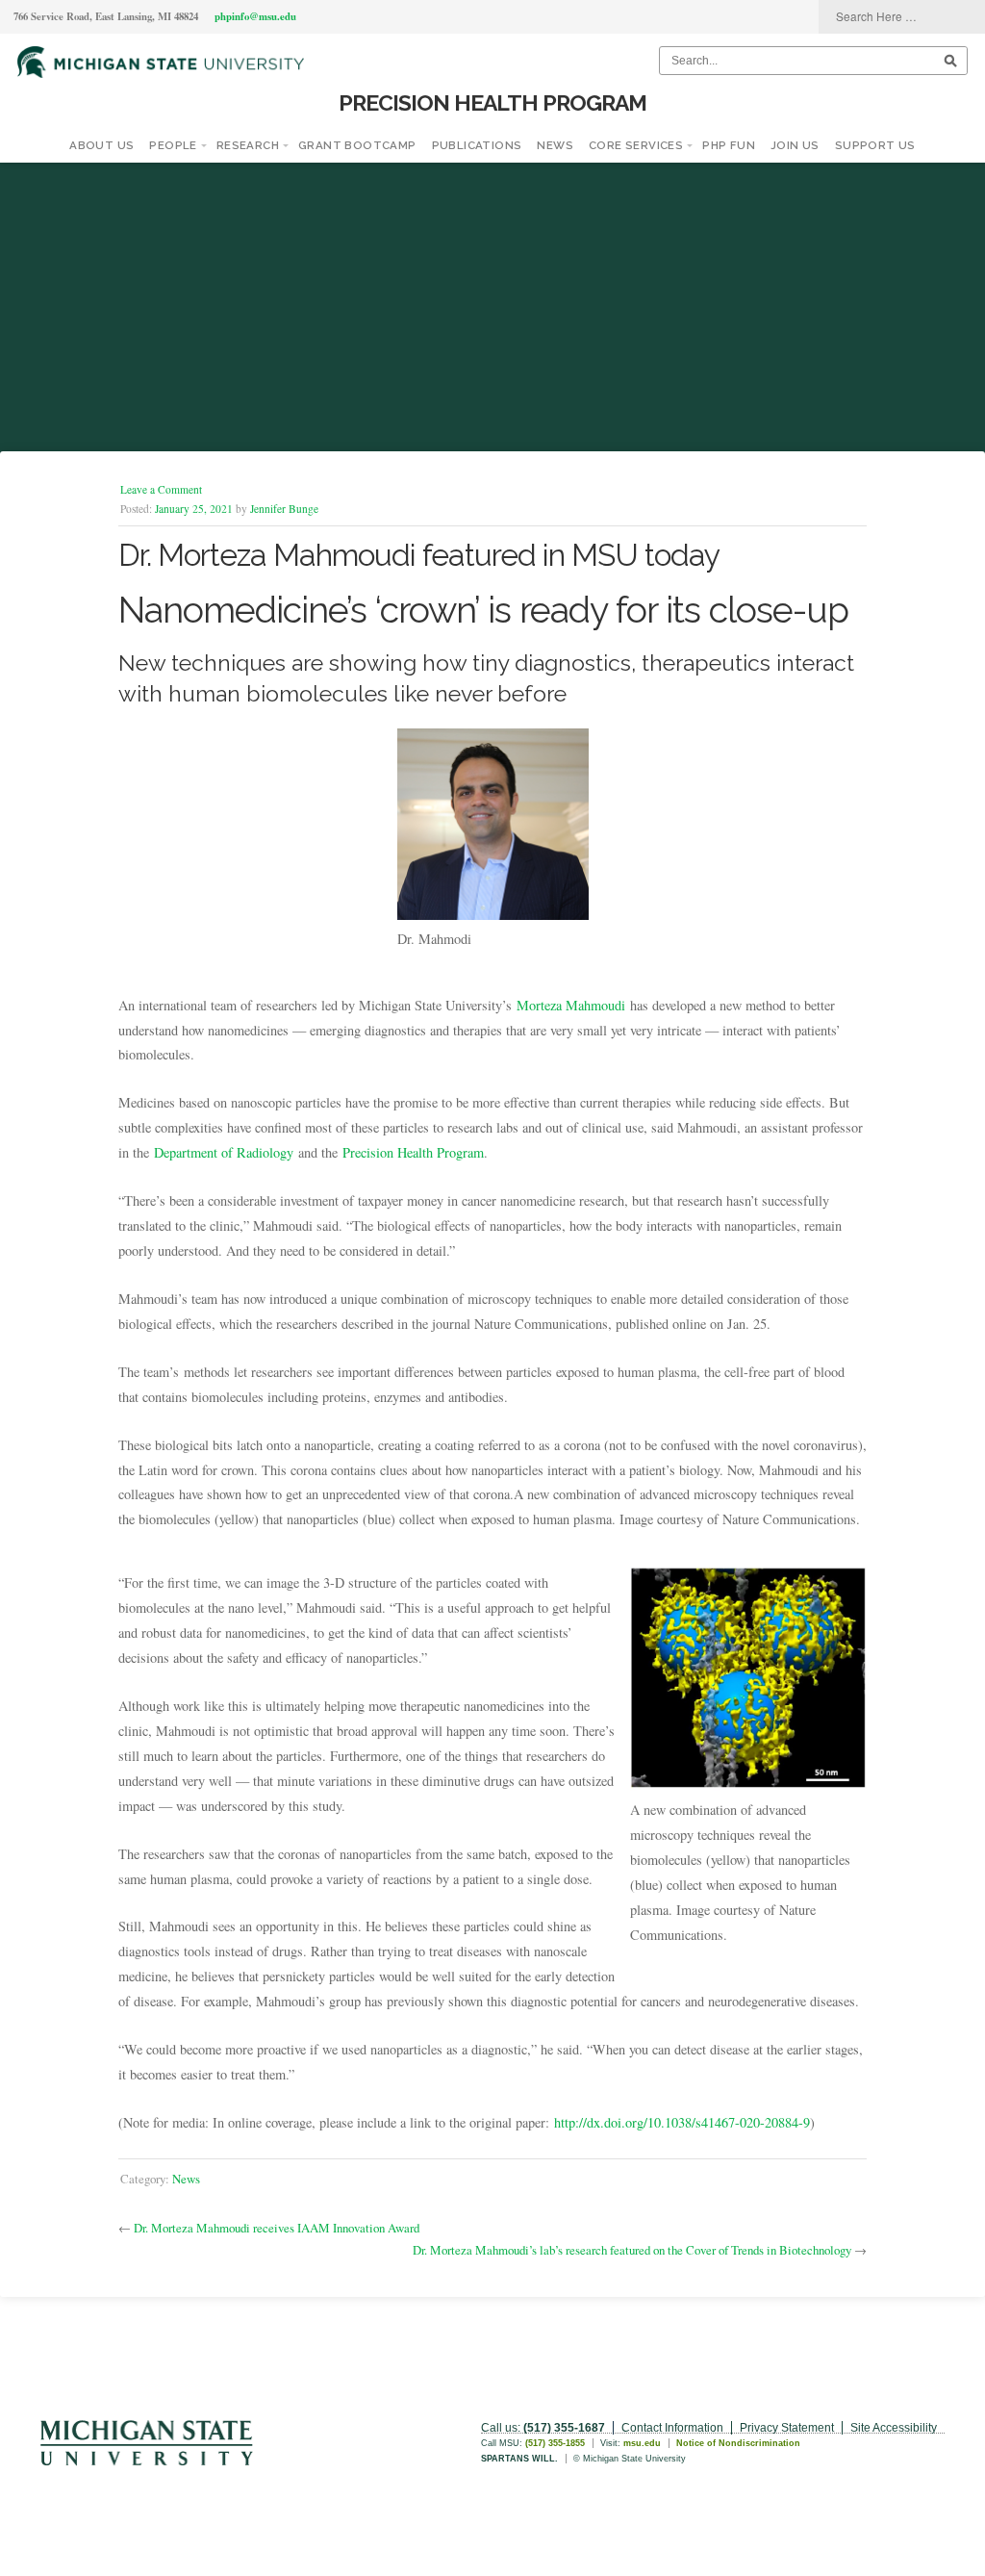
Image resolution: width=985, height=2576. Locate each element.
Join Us (795, 145)
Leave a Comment (161, 489)
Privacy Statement (787, 2428)
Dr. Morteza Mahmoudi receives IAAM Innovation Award (277, 2228)
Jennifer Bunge (284, 509)
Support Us (875, 145)
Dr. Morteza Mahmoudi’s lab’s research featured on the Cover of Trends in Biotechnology (632, 2250)
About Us (101, 145)
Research (248, 145)
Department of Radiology (224, 1152)
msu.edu (642, 2443)
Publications (477, 145)
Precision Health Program (492, 102)
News (555, 145)
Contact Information (672, 2428)
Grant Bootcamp (357, 145)
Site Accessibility (894, 2428)
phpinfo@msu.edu (255, 16)
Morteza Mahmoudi (571, 1005)
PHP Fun (729, 145)
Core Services (636, 145)
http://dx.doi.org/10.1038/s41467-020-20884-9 (682, 2122)
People (173, 145)
